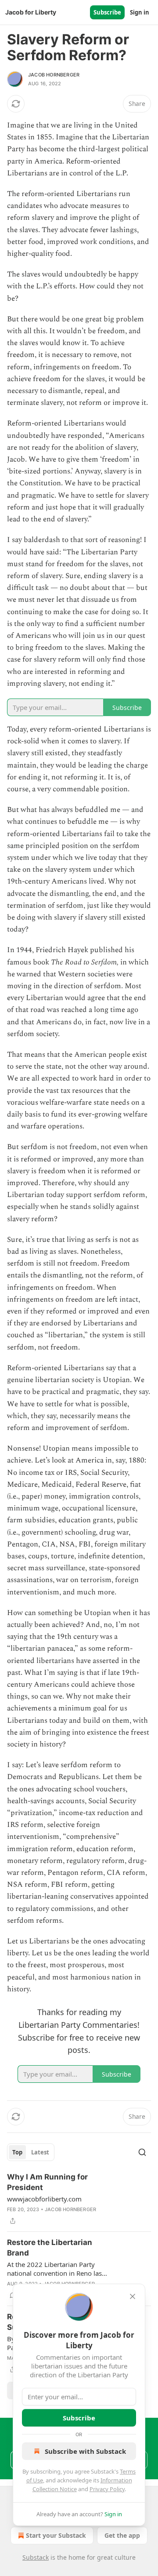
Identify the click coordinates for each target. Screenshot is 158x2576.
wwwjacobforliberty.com (44, 2199)
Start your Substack (56, 2535)
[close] (133, 2296)
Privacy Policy (107, 2489)
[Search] (142, 2152)
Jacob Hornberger (54, 75)
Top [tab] (17, 2152)
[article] (79, 2199)
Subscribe (107, 12)
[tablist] (31, 2152)
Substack (36, 2557)
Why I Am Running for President (47, 2182)
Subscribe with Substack (85, 2451)
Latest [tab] (40, 2152)
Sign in (140, 12)
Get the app (122, 2535)
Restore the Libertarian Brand (50, 2248)
